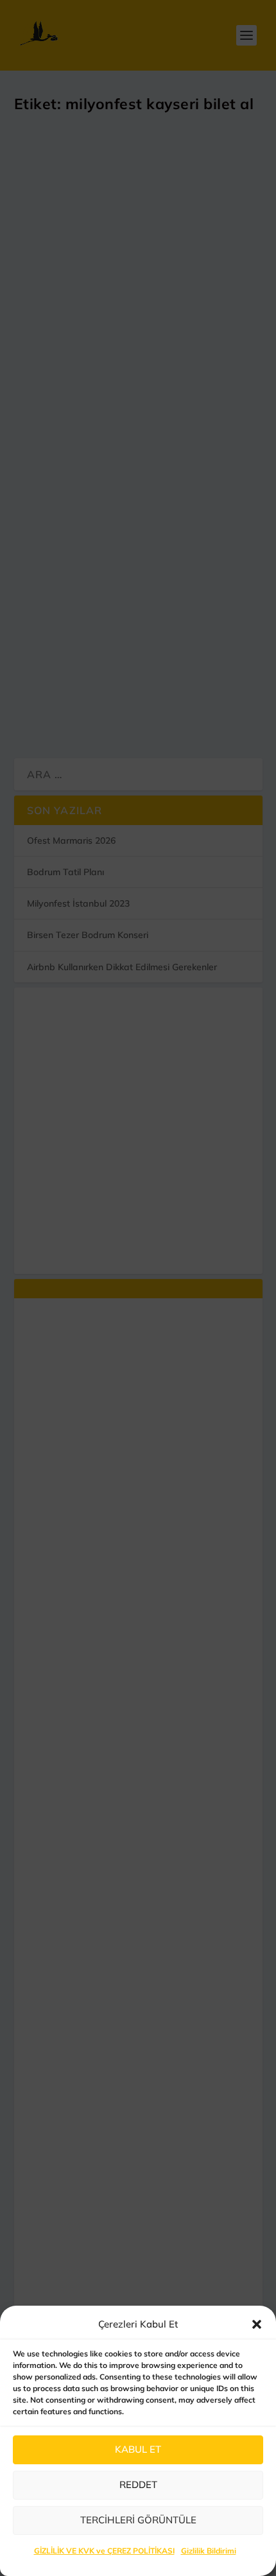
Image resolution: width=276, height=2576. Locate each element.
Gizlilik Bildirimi (209, 2551)
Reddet (138, 2485)
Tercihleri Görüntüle (138, 2520)
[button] (257, 2324)
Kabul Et (138, 2449)
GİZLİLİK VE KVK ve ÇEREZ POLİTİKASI (104, 2551)
